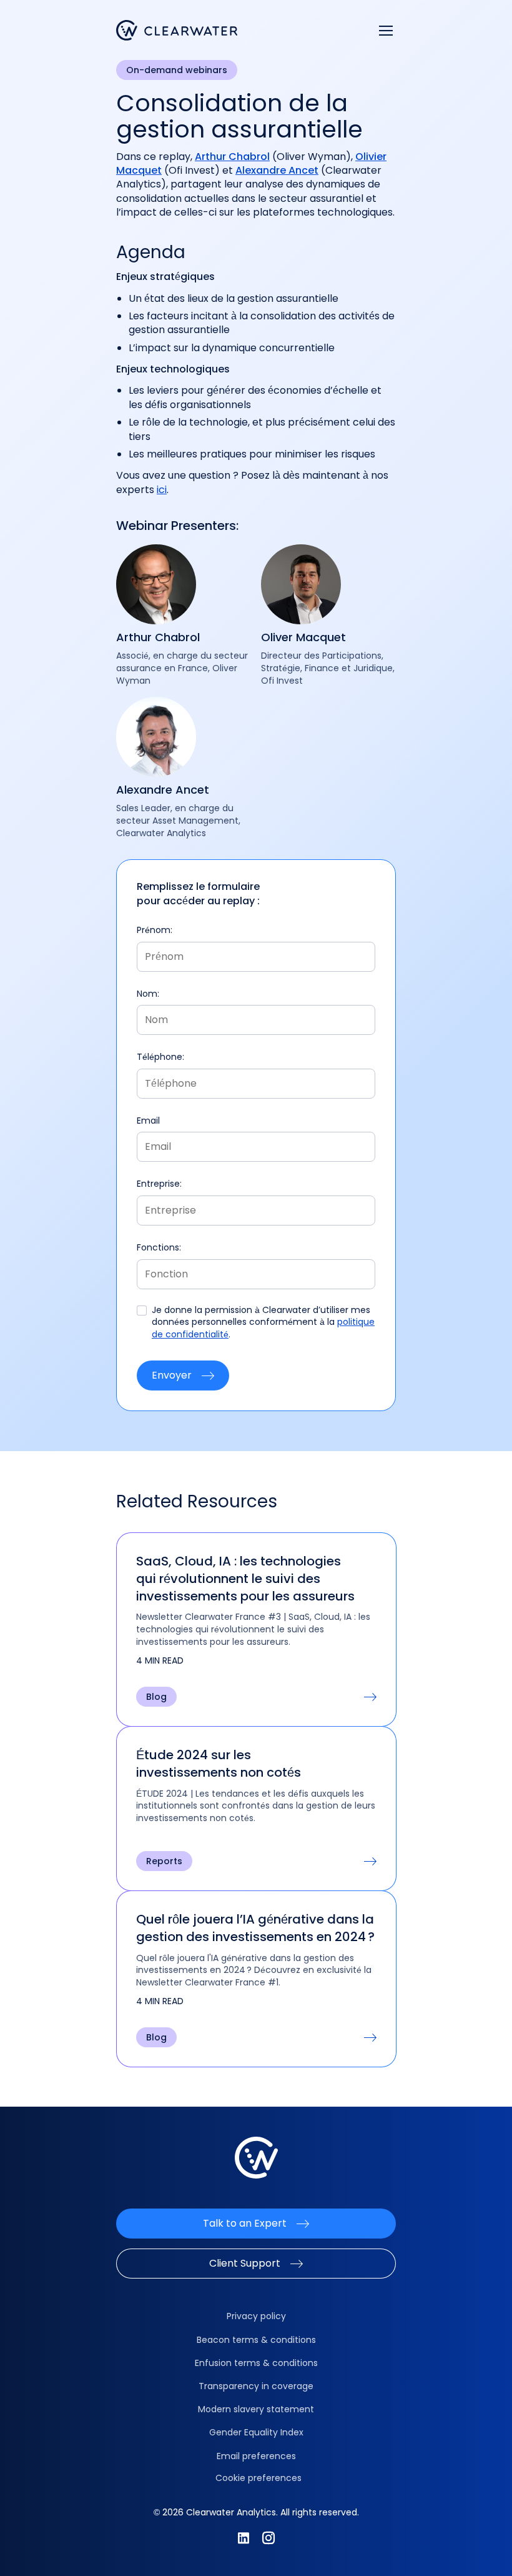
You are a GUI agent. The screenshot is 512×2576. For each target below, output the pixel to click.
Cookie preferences (258, 2478)
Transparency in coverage (256, 2386)
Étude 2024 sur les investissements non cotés (219, 1764)
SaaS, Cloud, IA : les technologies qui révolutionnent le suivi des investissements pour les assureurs (245, 1579)
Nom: (148, 994)
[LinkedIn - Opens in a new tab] (244, 2538)
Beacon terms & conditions (256, 2340)
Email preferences (256, 2456)
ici (162, 490)
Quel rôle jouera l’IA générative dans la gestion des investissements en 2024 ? (255, 1928)
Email (148, 1121)
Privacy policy (256, 2316)
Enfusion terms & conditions (256, 2363)
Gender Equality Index (256, 2432)
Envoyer (172, 1375)
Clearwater (177, 30)
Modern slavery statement (256, 2409)
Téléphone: (160, 1057)
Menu (386, 31)
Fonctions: (159, 1248)
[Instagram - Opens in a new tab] (268, 2538)
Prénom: (155, 930)
